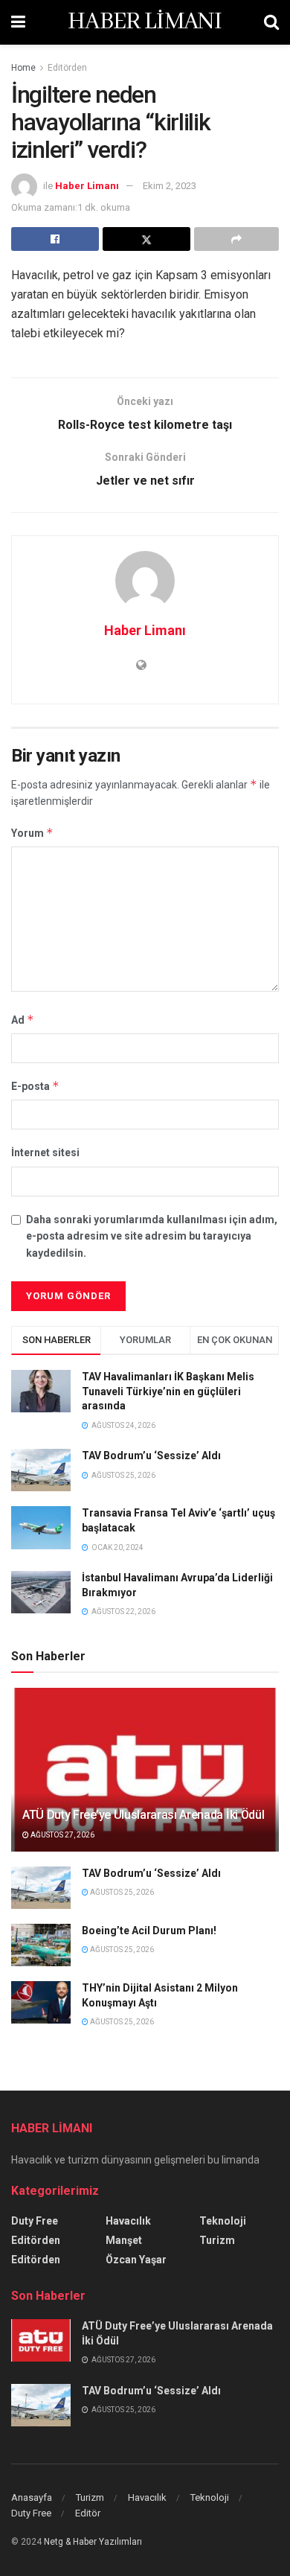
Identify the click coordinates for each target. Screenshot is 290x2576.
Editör (88, 2513)
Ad (23, 1020)
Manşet (124, 2240)
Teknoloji (223, 2221)
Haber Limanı (87, 186)
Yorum (32, 833)
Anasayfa (32, 2497)
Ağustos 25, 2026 (121, 1892)
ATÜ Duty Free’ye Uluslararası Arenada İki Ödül (143, 1815)
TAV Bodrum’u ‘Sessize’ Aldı (151, 1456)
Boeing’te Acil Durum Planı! (150, 1931)
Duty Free (35, 2221)
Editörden (67, 68)
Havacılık (128, 2221)
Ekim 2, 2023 (170, 186)
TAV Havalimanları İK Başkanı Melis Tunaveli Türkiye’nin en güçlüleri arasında (168, 1391)
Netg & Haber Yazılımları (93, 2542)
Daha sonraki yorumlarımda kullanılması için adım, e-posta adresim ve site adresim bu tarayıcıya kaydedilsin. (152, 1236)
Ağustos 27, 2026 (62, 1835)
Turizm (217, 2240)
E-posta (35, 1086)
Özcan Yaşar (136, 2260)
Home (23, 68)
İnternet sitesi (45, 1152)
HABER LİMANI (145, 22)
